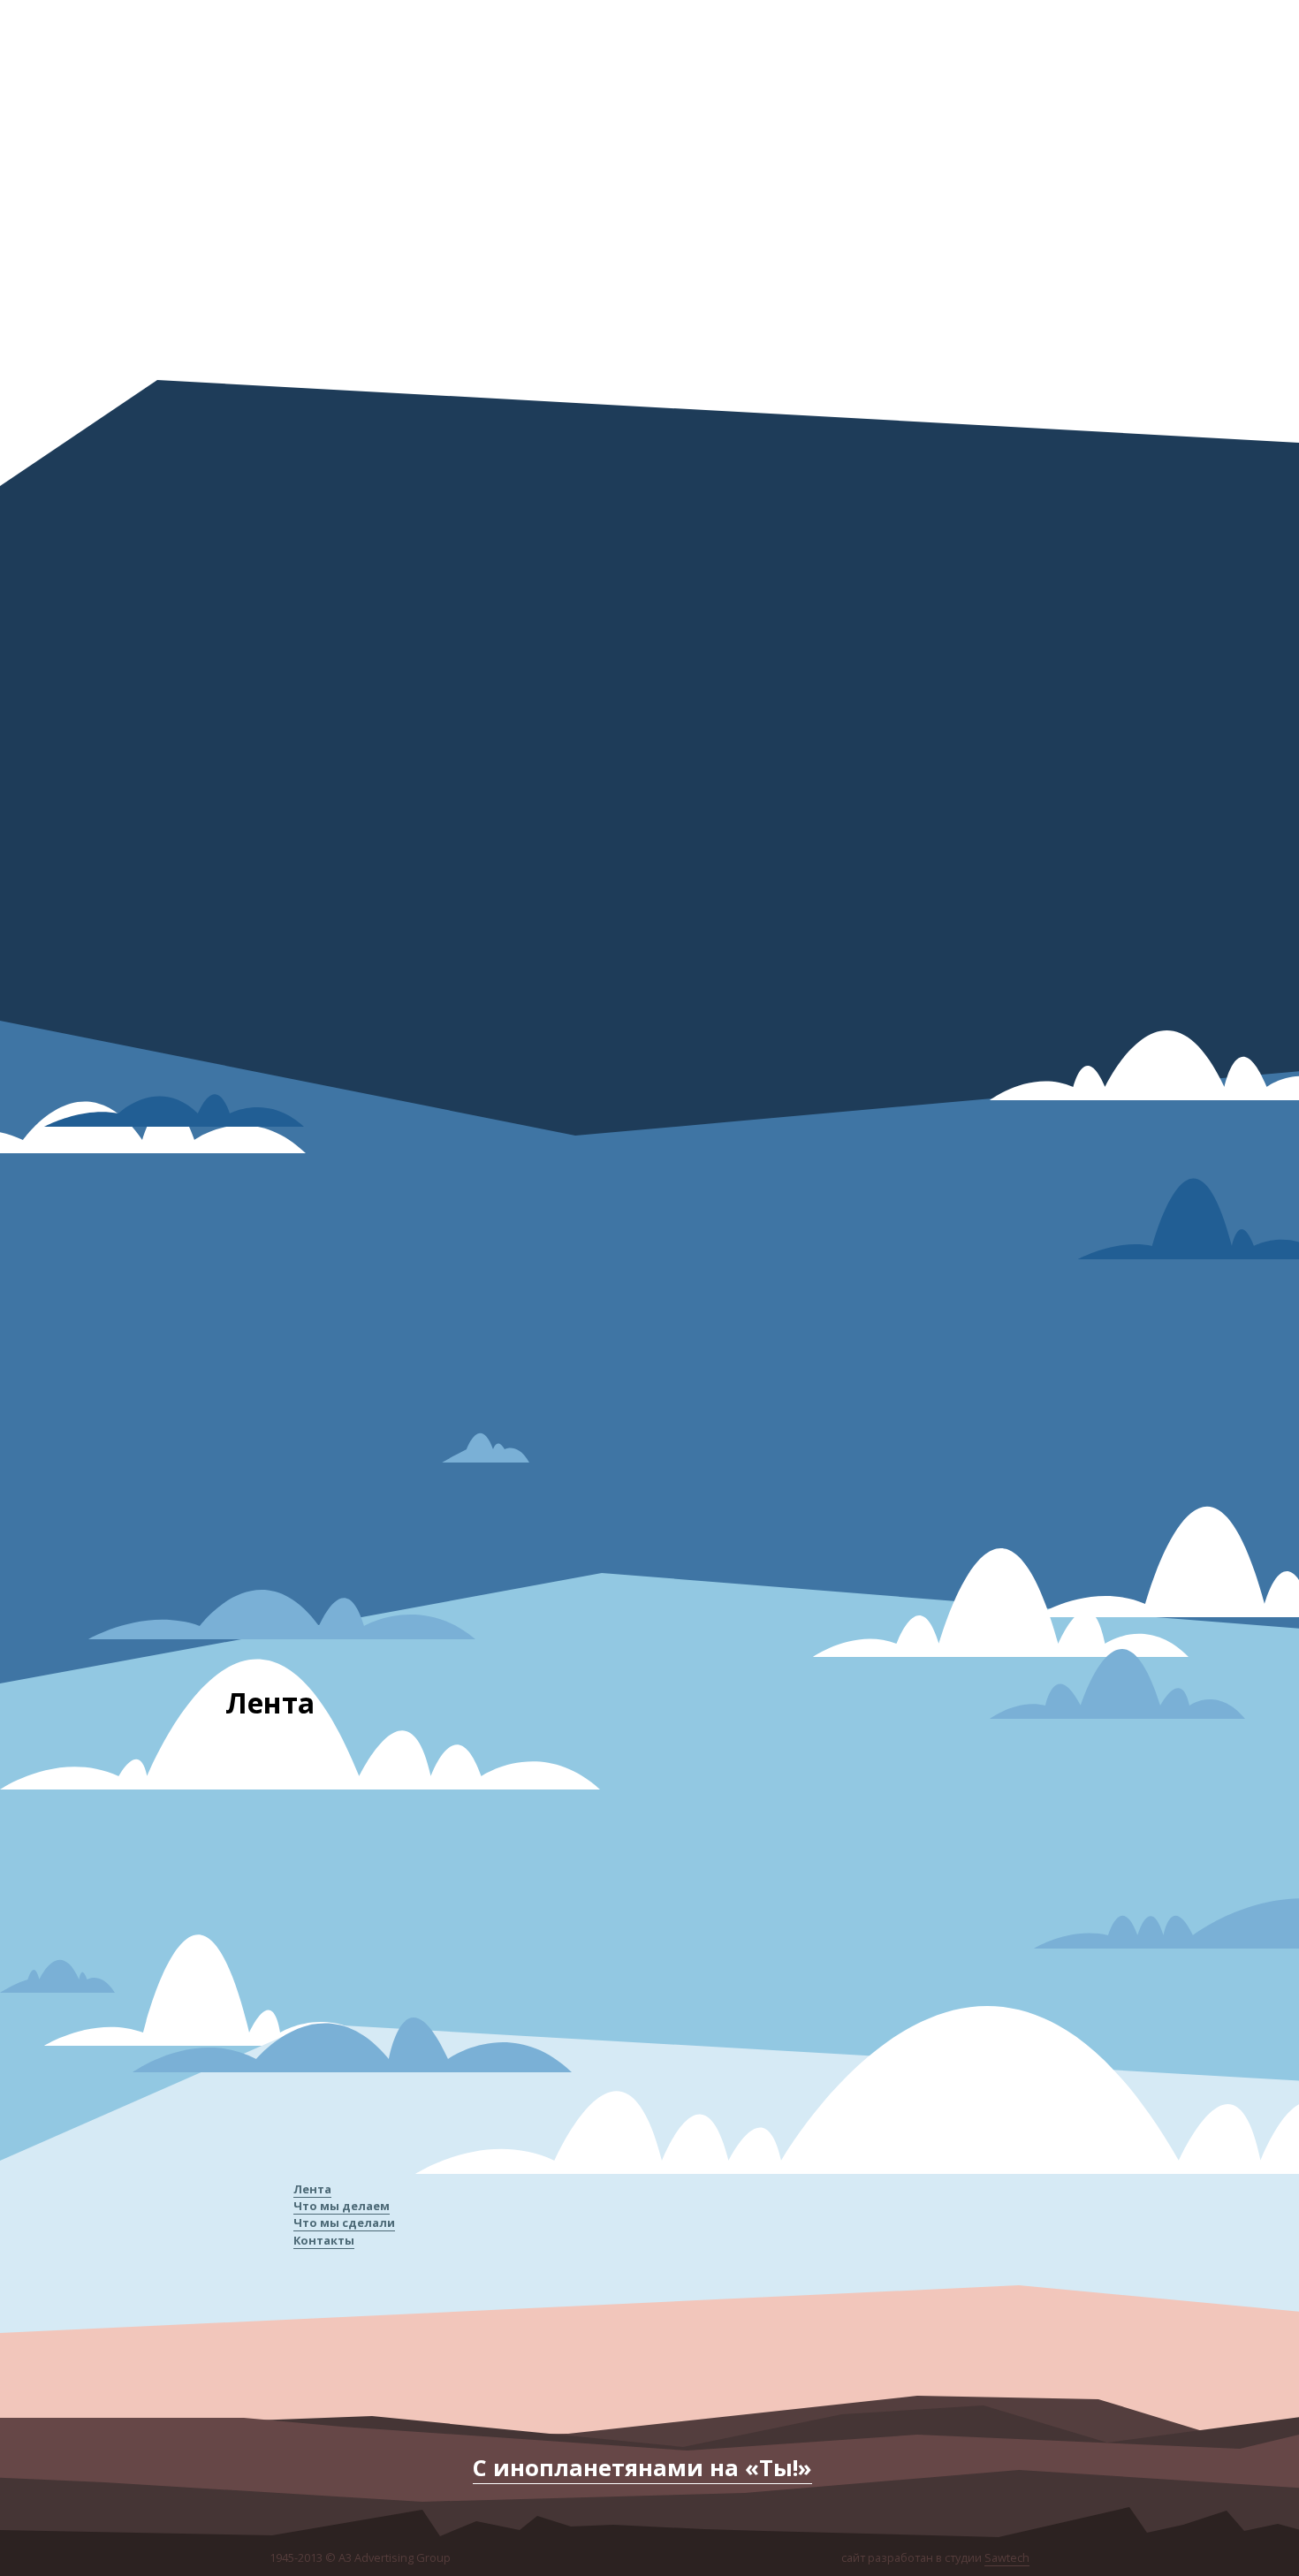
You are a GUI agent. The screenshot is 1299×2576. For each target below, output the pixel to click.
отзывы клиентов (629, 2346)
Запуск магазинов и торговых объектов (1156, 1241)
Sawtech (1007, 2557)
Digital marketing (1091, 1271)
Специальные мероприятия (1122, 1393)
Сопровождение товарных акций (1138, 1423)
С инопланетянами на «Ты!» (642, 2468)
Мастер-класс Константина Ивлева (324, 1787)
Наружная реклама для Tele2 (941, 1781)
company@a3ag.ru (384, 217)
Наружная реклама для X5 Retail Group (646, 1786)
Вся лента (862, 1976)
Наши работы (556, 2346)
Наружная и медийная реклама (1131, 1454)
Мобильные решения (1104, 1302)
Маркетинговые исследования (1130, 1332)
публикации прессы (771, 2346)
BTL (1056, 1362)
